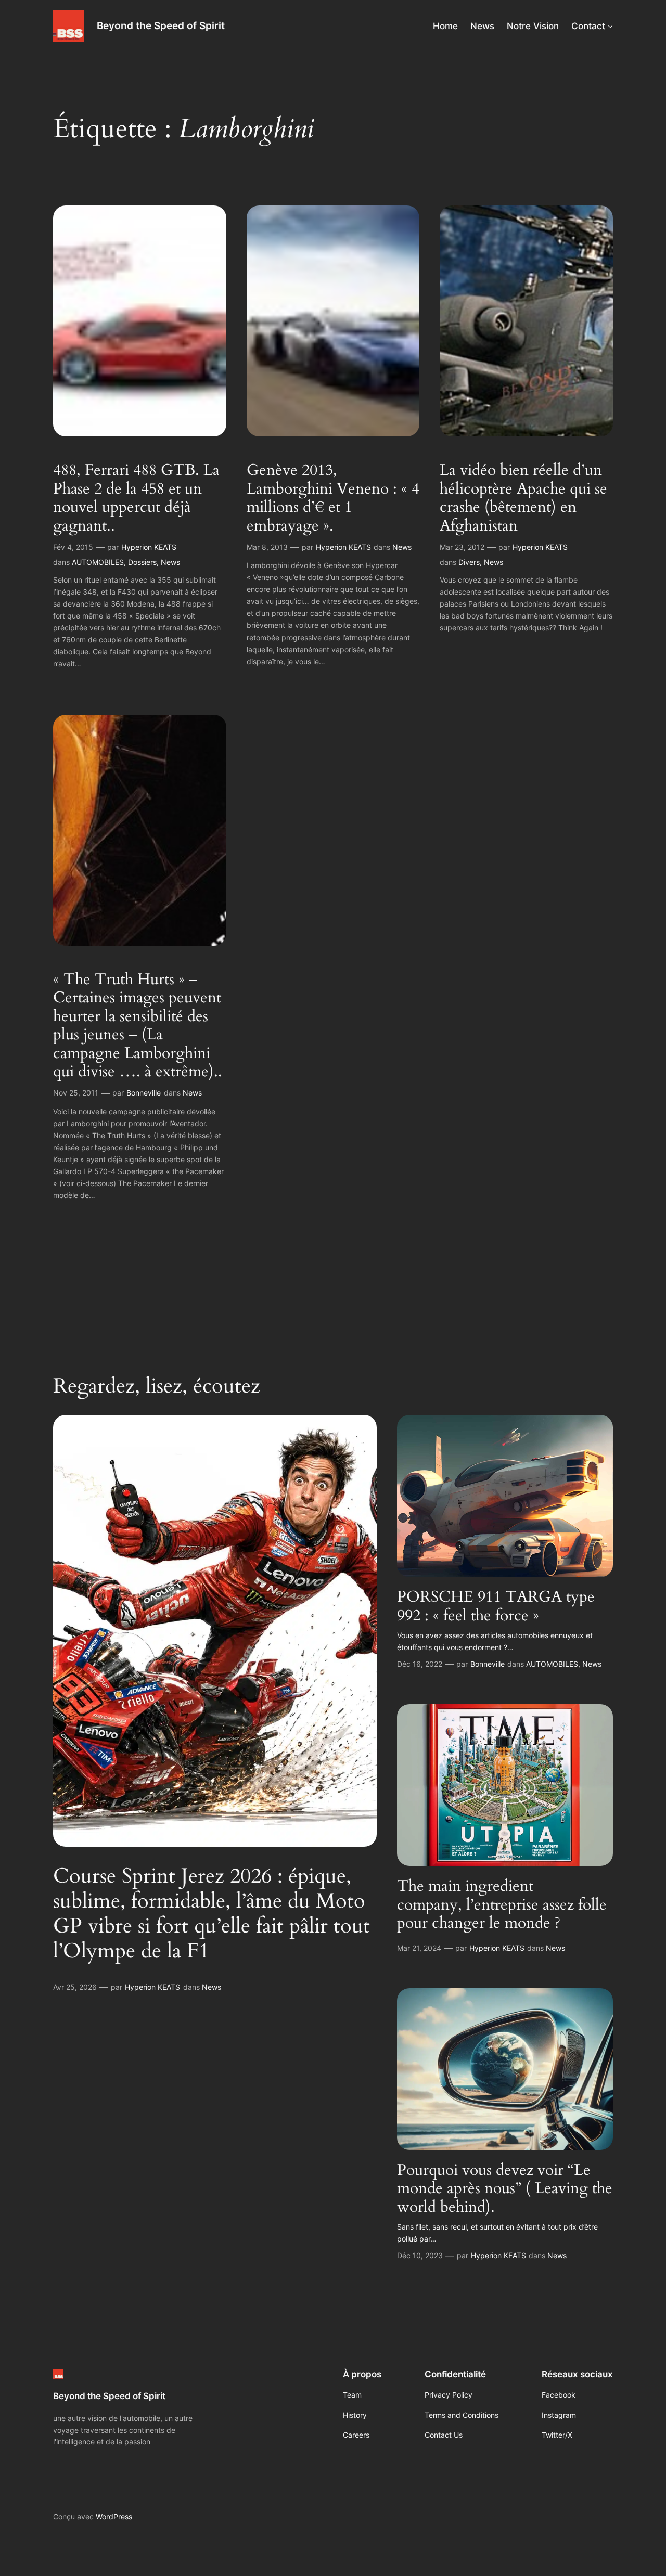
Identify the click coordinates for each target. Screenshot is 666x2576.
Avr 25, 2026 (75, 1987)
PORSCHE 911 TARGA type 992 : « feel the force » (496, 1607)
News (170, 562)
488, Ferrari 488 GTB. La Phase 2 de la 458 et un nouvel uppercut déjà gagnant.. (136, 498)
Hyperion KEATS (149, 547)
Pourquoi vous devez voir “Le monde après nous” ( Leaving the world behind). (505, 2189)
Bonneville (144, 1093)
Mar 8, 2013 (267, 547)
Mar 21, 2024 (419, 1948)
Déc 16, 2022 (420, 1664)
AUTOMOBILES (98, 562)
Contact (588, 26)
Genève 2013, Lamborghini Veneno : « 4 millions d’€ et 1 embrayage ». (333, 498)
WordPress (114, 2516)
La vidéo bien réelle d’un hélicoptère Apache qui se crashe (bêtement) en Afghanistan (523, 498)
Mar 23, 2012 (462, 547)
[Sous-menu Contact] (610, 26)
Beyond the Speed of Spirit (161, 25)
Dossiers (142, 562)
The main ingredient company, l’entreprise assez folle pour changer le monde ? (502, 1905)
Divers (469, 562)
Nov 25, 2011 (76, 1093)
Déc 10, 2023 (420, 2255)
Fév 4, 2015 (73, 547)
